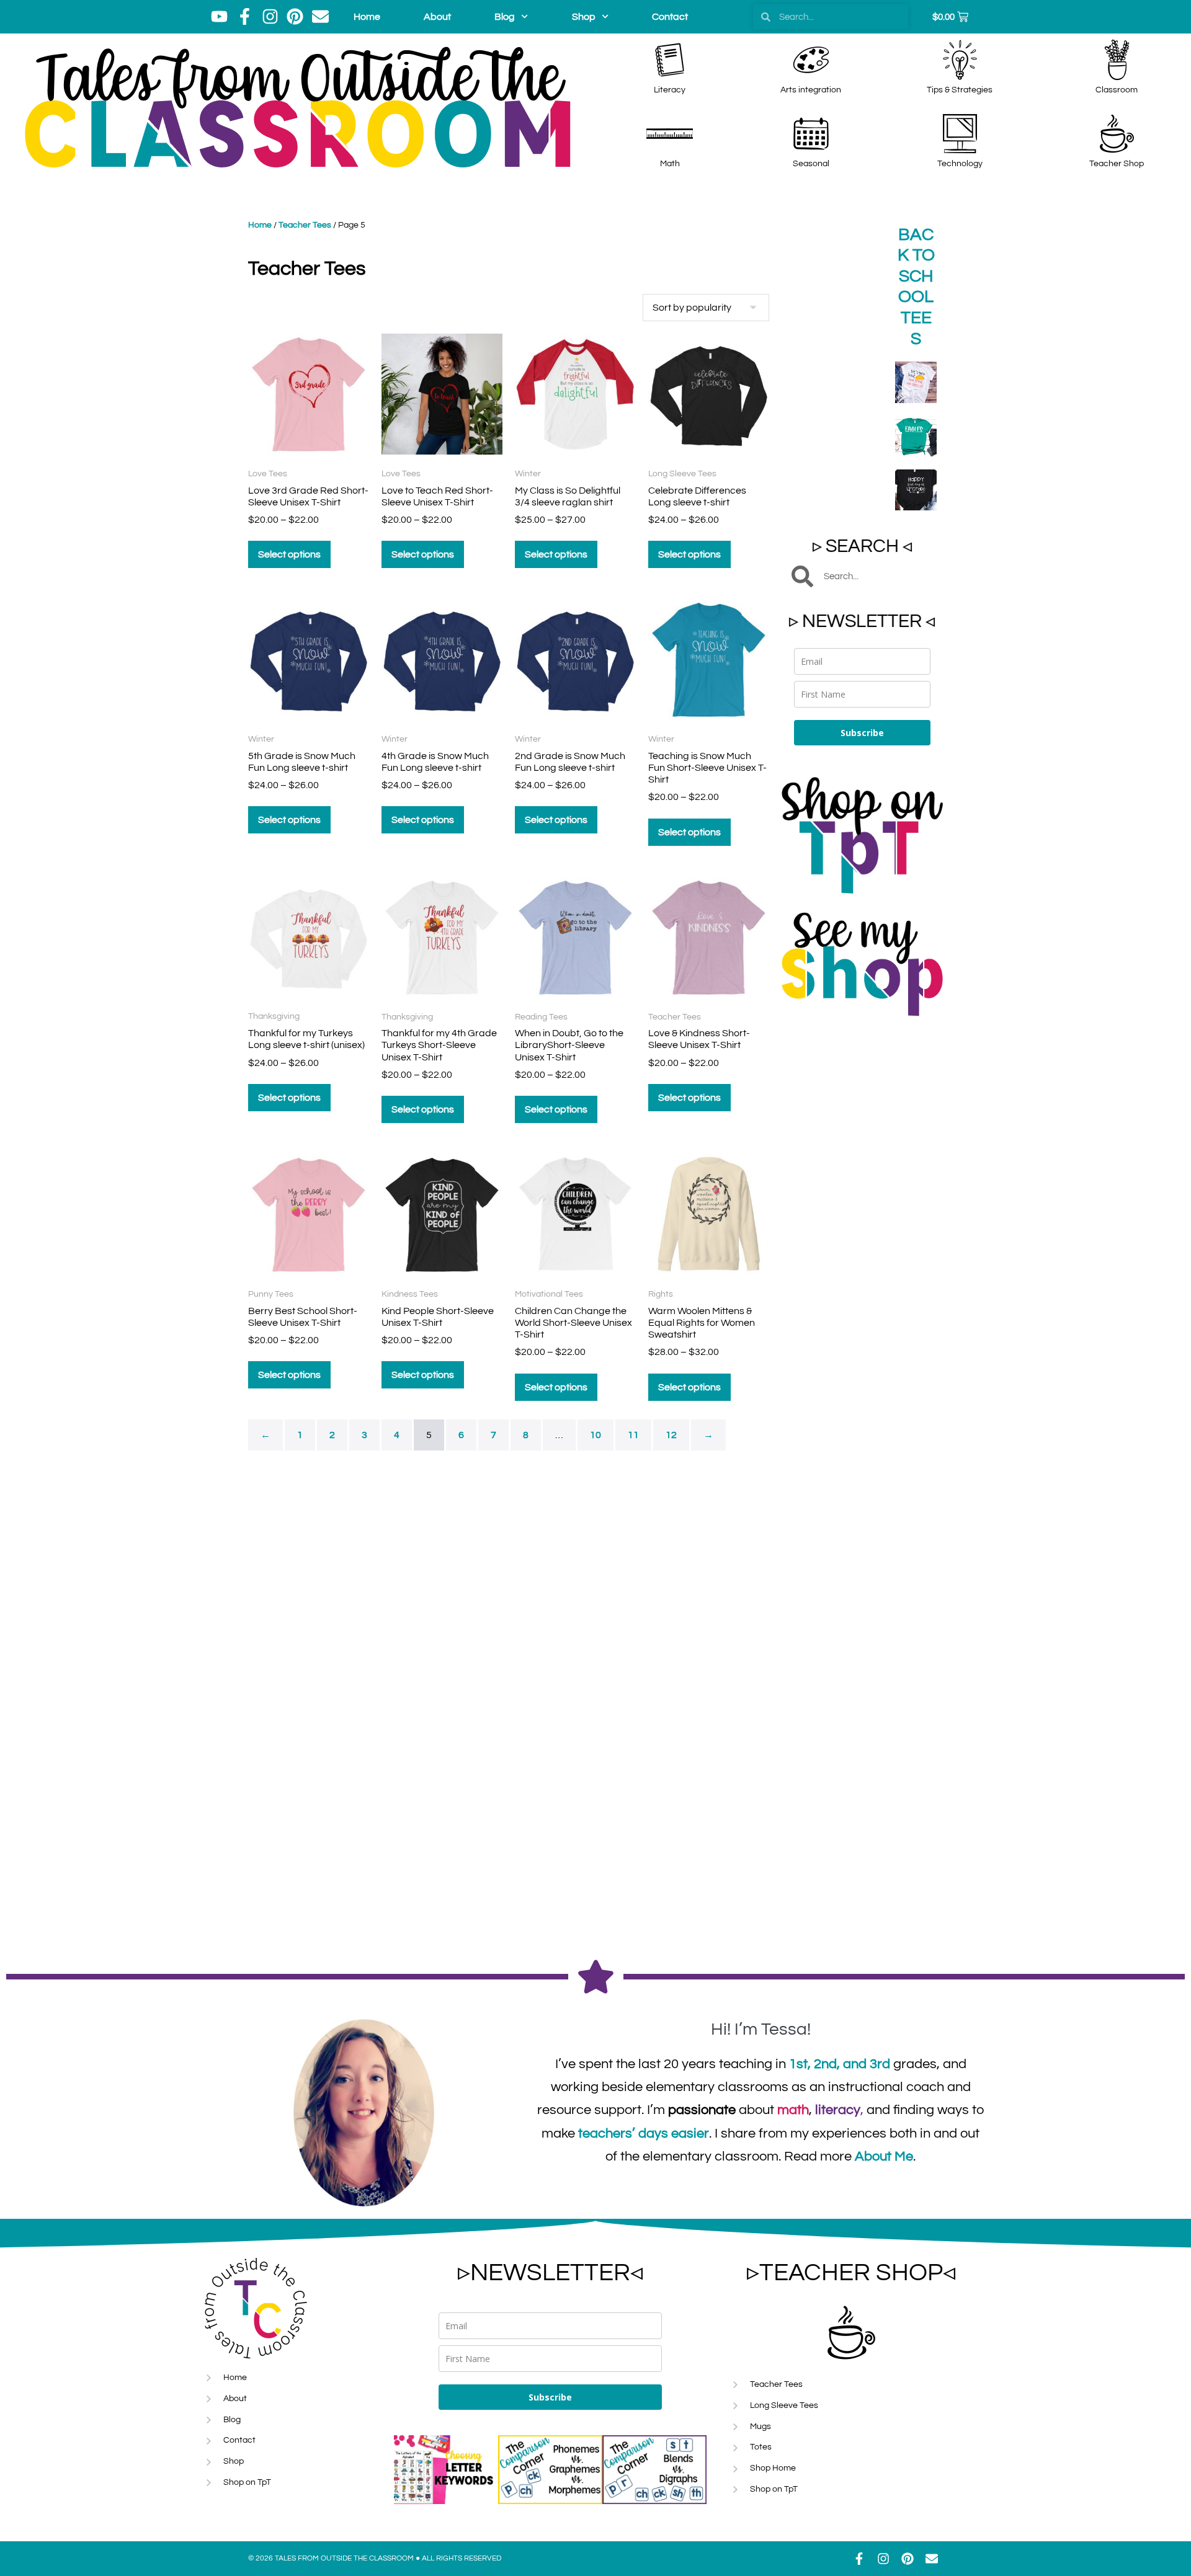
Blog (505, 17)
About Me (884, 2156)
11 (633, 1435)
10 (595, 1435)
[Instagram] (270, 17)
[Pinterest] (295, 17)
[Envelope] (321, 17)
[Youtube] (220, 17)
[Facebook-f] (245, 17)
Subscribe (862, 733)
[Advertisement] (862, 1221)
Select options (289, 554)
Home (367, 17)
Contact (670, 17)
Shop (584, 17)
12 (671, 1435)
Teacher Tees (305, 225)
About (437, 17)
